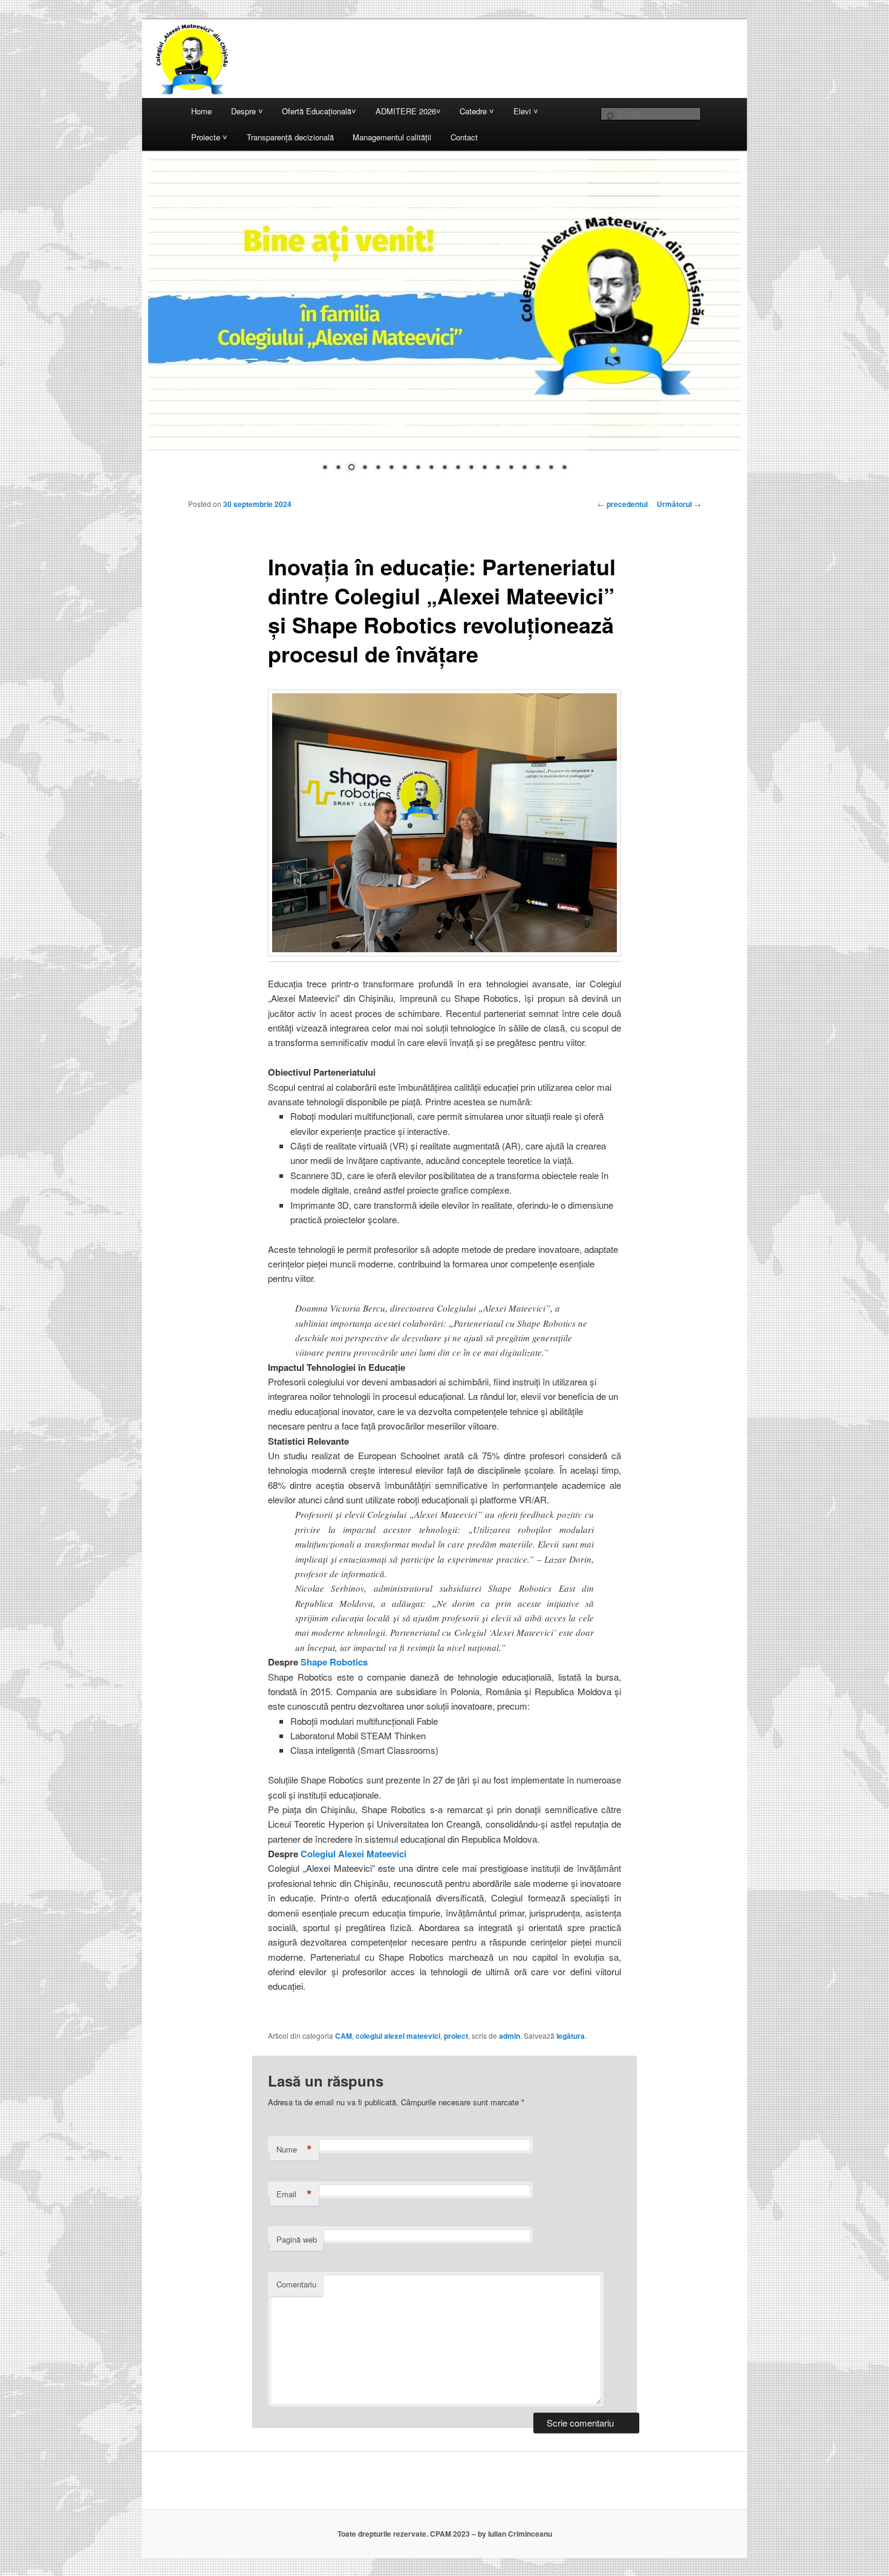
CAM (344, 2036)
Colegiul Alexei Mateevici (353, 1854)
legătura (571, 2036)
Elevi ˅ (526, 111)
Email (294, 2194)
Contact (464, 137)
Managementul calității (392, 137)
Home (201, 111)
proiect (456, 2036)
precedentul (623, 504)
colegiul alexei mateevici (398, 2036)
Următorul (679, 504)
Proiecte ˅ (209, 137)
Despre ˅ (247, 111)
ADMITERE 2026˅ (408, 111)
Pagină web (297, 2239)
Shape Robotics (334, 1662)
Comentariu (296, 2284)
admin (510, 2036)
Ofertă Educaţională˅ (319, 111)
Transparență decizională (290, 137)
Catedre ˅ (477, 111)
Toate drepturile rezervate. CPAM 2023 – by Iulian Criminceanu (445, 2534)
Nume (294, 2149)
